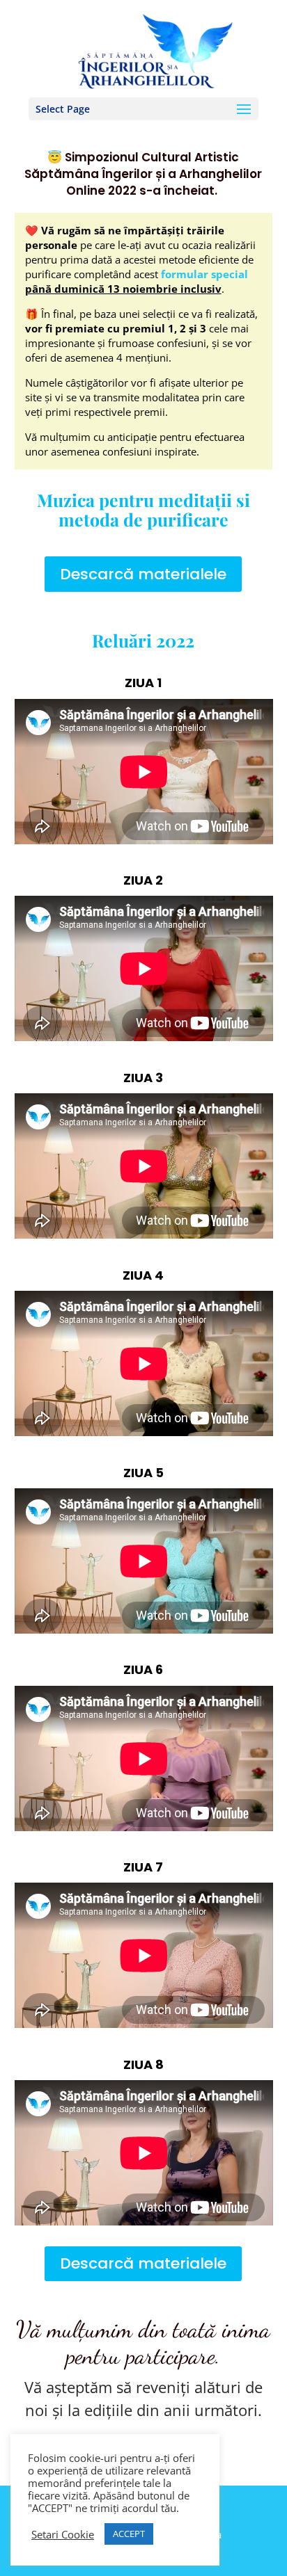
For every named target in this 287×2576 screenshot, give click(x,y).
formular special (203, 274)
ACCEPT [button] (129, 2534)
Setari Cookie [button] (63, 2534)
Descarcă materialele (143, 574)
